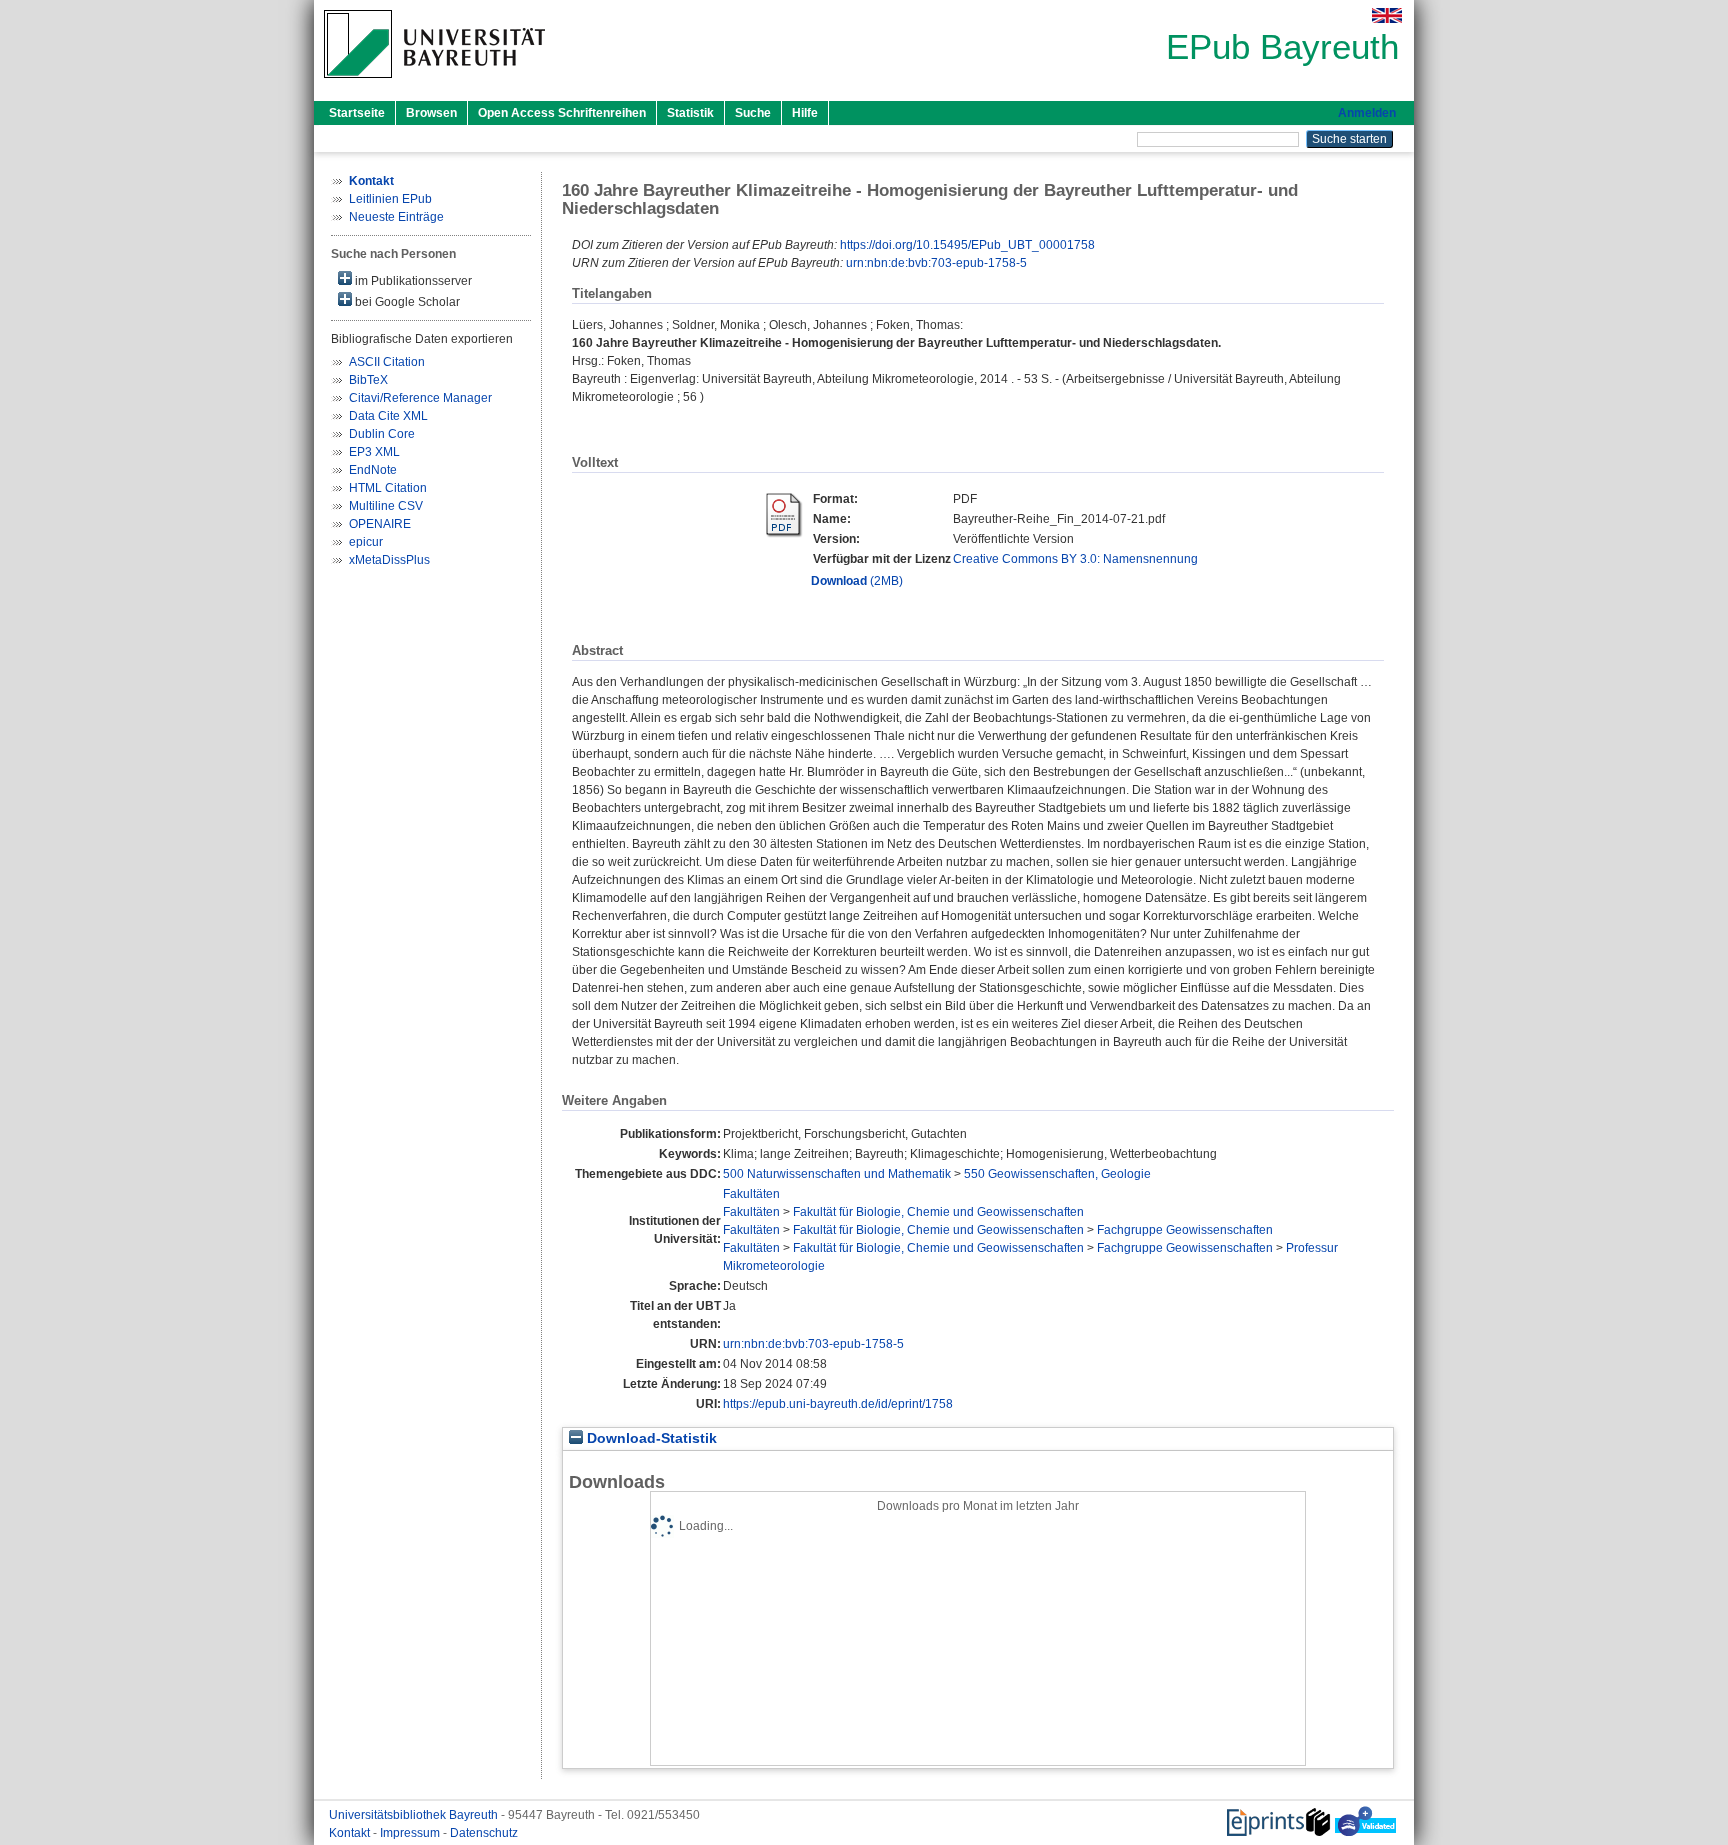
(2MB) (857, 581)
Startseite (357, 113)
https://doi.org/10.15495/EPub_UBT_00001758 (967, 245)
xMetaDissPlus (389, 560)
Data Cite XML (388, 416)
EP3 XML (374, 452)
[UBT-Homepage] (434, 84)
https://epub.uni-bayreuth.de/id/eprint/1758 (838, 1404)
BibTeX (368, 380)
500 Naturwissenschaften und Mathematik (837, 1174)
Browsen (431, 113)
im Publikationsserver (412, 281)
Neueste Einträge (396, 217)
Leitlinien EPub (390, 199)
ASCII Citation (387, 362)
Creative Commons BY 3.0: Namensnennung (1075, 559)
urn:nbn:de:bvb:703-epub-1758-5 (936, 263)
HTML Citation (388, 488)
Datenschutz (484, 1833)
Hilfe (805, 113)
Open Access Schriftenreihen (562, 113)
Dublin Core (382, 434)
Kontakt (351, 1833)
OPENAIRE (380, 524)
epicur (366, 542)
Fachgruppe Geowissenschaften (1185, 1230)
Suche (753, 113)
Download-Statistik (650, 1438)
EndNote (373, 470)
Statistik (690, 113)
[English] (1387, 15)
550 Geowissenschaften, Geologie (1057, 1174)
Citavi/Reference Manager (420, 398)
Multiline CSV (386, 506)
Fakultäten (751, 1194)
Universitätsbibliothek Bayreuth (415, 1815)
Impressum (411, 1833)
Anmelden (1367, 113)
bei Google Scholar (406, 302)
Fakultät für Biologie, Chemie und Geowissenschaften (938, 1212)
